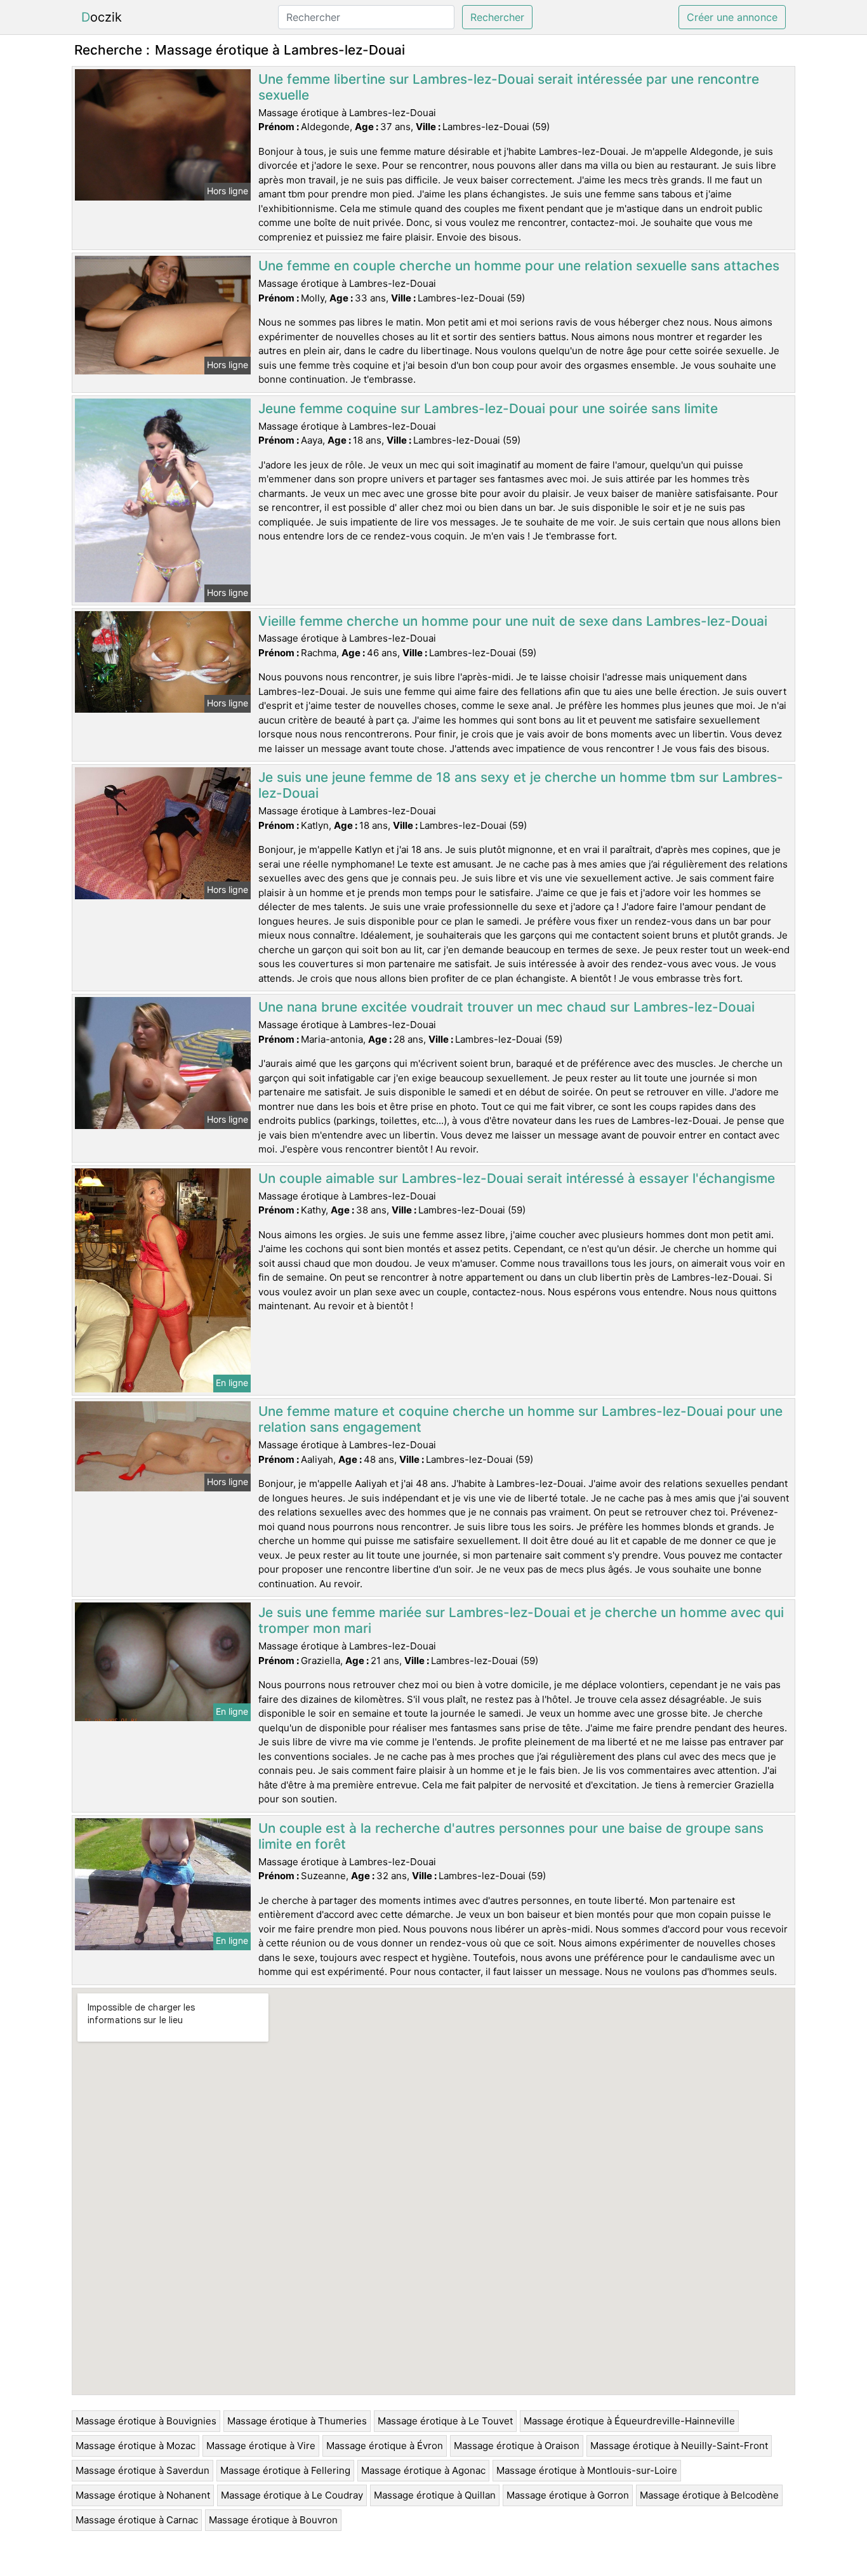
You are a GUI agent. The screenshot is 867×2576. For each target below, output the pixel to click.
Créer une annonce (732, 17)
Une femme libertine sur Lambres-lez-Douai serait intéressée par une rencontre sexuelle (509, 87)
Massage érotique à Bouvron (273, 2520)
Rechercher (497, 17)
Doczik (102, 17)
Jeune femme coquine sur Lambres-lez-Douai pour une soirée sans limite (488, 408)
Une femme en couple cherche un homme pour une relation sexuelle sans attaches (519, 266)
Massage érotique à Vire (261, 2446)
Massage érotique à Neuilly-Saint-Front (679, 2446)
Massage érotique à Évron (385, 2446)
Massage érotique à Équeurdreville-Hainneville (629, 2421)
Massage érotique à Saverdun (142, 2470)
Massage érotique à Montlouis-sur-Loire (587, 2470)
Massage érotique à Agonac (423, 2470)
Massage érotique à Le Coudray (292, 2495)
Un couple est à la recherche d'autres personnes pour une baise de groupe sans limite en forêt (511, 1836)
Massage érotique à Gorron (568, 2495)
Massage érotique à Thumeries (297, 2421)
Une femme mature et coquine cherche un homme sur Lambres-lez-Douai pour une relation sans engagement (520, 1419)
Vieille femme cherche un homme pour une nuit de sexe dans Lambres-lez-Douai (513, 621)
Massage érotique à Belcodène (709, 2495)
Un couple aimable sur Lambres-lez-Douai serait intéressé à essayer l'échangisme (517, 1178)
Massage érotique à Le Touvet (445, 2421)
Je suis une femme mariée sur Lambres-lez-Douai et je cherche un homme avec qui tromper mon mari (521, 1620)
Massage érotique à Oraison (517, 2446)
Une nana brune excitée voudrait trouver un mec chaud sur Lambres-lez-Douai (506, 1007)
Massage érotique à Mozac (136, 2446)
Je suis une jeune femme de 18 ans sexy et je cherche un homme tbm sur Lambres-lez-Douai (521, 785)
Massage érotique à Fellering (285, 2470)
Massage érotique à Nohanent (143, 2495)
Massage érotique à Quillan (435, 2495)
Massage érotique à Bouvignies (146, 2421)
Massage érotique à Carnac (137, 2520)
